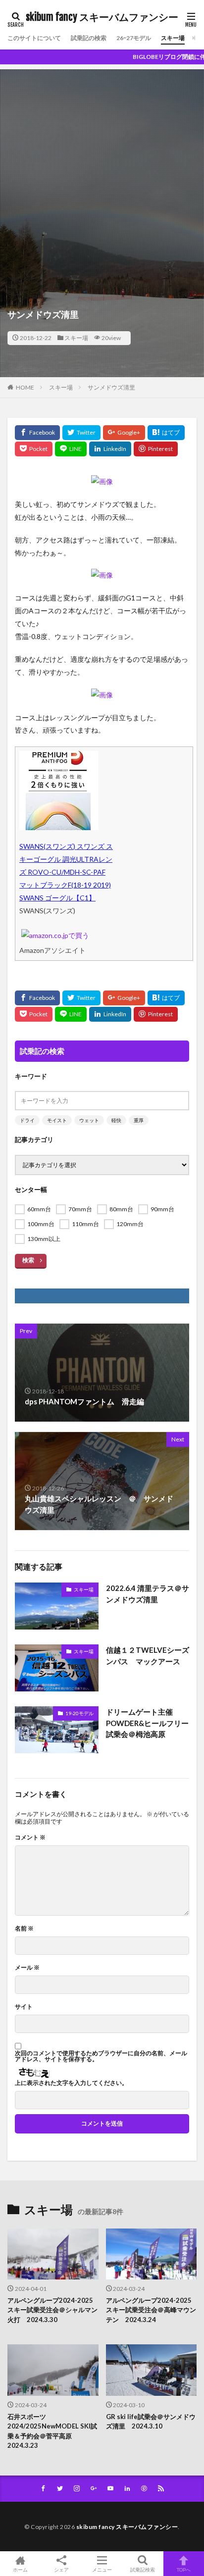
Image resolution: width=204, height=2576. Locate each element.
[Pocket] (34, 449)
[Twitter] (81, 433)
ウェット (89, 1120)
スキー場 (173, 38)
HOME (25, 387)
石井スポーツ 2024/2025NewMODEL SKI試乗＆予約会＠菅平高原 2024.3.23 (52, 2431)
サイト (24, 2007)
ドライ (27, 1120)
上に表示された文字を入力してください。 (71, 2083)
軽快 (116, 1120)
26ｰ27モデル (134, 38)
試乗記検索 (143, 2569)
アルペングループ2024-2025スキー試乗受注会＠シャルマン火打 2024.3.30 (52, 2310)
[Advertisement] (102, 171)
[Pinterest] (156, 449)
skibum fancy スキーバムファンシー (102, 17)
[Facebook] (37, 433)
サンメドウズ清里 (111, 387)
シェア (61, 2570)
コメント (30, 1837)
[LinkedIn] (110, 449)
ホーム (20, 2569)
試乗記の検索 (89, 38)
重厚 (139, 1120)
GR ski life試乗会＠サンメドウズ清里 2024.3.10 (151, 2422)
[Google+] (124, 433)
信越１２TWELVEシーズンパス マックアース (148, 1656)
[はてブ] (166, 433)
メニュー (102, 2569)
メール (27, 1968)
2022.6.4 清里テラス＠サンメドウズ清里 (148, 1594)
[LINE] (71, 449)
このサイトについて (34, 38)
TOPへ (184, 2569)
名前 (24, 1929)
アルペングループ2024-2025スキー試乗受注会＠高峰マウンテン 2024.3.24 (151, 2310)
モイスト (57, 1120)
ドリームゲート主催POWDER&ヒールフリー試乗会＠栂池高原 (147, 1723)
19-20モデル (79, 1713)
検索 (28, 1260)
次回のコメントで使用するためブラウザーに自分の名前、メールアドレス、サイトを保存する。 (101, 2056)
